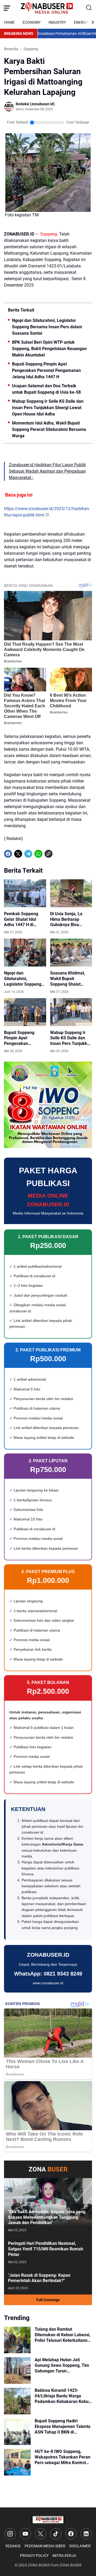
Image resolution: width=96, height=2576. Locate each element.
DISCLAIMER (80, 2546)
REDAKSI (13, 2546)
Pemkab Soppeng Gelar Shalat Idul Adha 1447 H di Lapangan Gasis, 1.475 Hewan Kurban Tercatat (24, 919)
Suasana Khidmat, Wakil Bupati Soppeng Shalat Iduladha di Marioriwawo (68, 979)
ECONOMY (32, 22)
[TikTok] (56, 2534)
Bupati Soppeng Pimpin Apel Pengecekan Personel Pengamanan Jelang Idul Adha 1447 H (46, 370)
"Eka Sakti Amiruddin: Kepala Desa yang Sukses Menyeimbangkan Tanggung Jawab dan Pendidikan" (47, 2217)
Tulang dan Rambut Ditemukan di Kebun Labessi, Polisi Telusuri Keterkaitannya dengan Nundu (63, 2335)
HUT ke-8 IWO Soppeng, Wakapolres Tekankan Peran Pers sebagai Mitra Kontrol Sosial (63, 2457)
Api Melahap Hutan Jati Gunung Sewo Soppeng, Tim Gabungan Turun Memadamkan (62, 2365)
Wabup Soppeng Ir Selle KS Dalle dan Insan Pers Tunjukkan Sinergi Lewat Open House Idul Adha (48, 408)
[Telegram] (28, 854)
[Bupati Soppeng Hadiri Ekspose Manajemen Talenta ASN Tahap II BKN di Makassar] (17, 2432)
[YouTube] (25, 2534)
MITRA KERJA (64, 2556)
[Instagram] (10, 2534)
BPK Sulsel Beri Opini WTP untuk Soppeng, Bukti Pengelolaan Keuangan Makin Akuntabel (49, 349)
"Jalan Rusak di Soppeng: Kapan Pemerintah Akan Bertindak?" (39, 2278)
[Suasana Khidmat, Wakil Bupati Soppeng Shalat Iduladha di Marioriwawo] (71, 953)
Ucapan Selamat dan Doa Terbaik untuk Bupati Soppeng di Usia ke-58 (46, 389)
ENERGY (81, 22)
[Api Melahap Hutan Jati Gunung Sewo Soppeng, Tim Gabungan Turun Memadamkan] (17, 2371)
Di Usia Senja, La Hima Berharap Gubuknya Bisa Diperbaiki (66, 919)
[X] (18, 854)
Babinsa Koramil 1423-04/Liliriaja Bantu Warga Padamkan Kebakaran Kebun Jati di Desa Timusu (63, 2396)
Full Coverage (48, 2300)
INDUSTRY (57, 22)
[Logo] (48, 2520)
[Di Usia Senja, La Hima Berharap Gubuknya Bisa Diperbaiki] (71, 893)
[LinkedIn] (86, 2534)
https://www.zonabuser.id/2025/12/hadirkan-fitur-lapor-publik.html (47, 512)
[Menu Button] (7, 8)
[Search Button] (89, 8)
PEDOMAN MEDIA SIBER (45, 2546)
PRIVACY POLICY (34, 2556)
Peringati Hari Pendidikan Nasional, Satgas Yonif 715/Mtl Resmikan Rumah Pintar (46, 2249)
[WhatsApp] (38, 854)
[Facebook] (8, 854)
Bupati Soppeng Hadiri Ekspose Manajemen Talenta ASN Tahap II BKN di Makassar (63, 2427)
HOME (9, 22)
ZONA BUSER (39, 2565)
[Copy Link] (49, 854)
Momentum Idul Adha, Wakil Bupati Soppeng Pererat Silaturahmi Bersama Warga (49, 429)
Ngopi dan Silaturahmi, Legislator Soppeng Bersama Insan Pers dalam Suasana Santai (47, 327)
